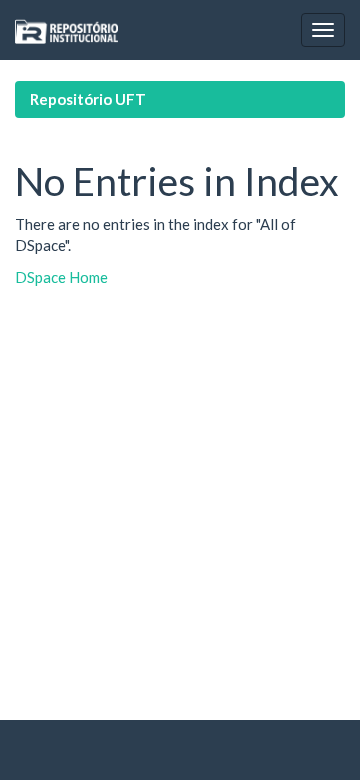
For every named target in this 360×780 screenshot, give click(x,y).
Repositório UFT (88, 99)
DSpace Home (61, 277)
